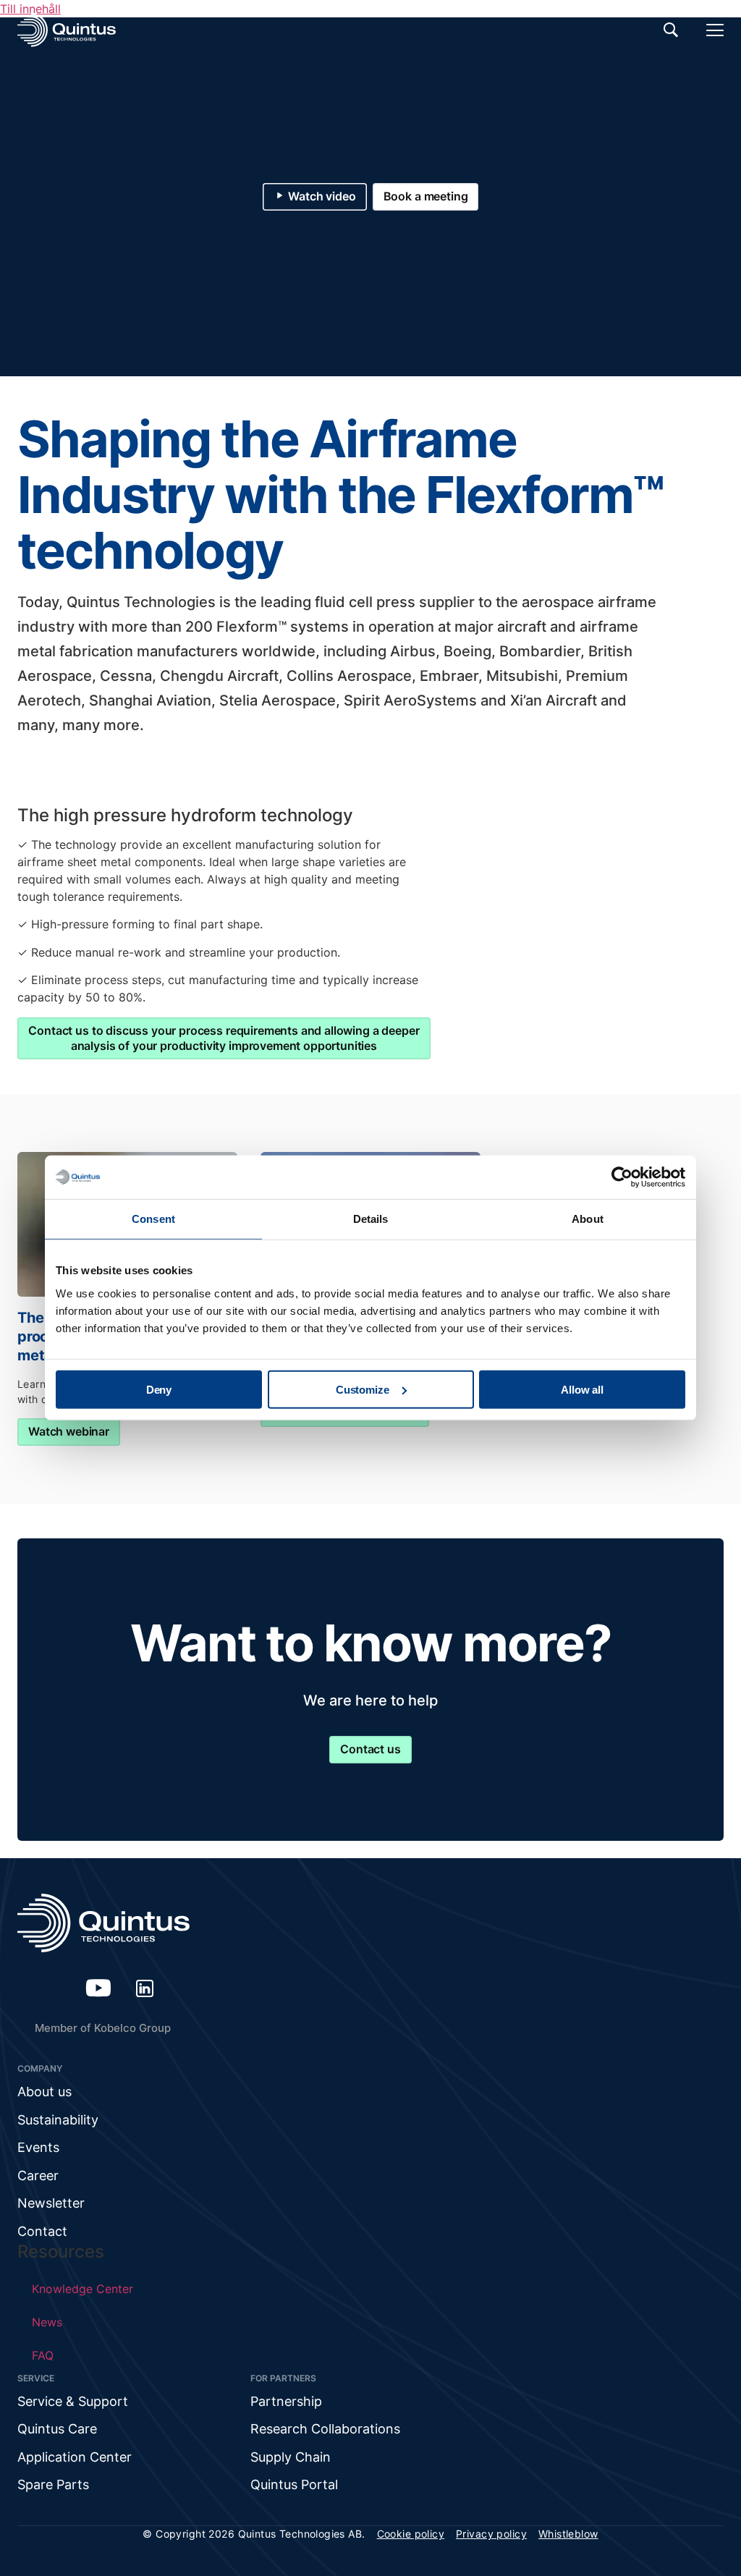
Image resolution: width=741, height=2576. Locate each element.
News (47, 2322)
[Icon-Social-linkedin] (145, 1988)
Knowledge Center (82, 2289)
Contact (42, 2231)
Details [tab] (371, 1219)
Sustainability (58, 2120)
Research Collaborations (325, 2429)
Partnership (286, 2401)
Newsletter (51, 2203)
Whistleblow (568, 2534)
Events (38, 2147)
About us (45, 2092)
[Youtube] (98, 1988)
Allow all (582, 1389)
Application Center (75, 2457)
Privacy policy (491, 2534)
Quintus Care (57, 2429)
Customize (363, 1389)
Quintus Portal (294, 2484)
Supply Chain (291, 2457)
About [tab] (588, 1219)
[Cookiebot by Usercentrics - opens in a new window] (622, 1177)
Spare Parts (53, 2484)
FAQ (43, 2355)
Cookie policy (411, 2534)
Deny (159, 1389)
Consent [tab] (153, 1219)
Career (38, 2175)
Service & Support (73, 2401)
